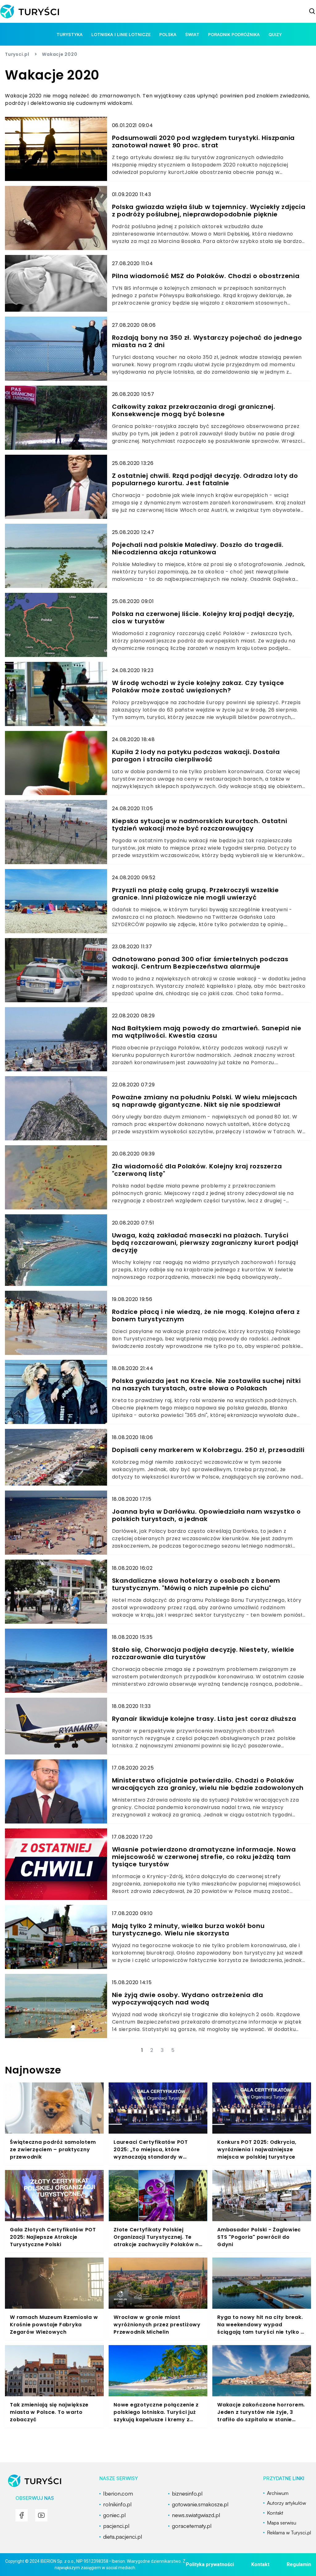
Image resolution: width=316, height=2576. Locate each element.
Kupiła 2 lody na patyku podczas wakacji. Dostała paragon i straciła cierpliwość (196, 756)
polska (168, 34)
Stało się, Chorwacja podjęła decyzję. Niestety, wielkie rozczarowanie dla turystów (203, 1653)
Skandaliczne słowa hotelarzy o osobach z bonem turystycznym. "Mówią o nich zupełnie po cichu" (196, 1584)
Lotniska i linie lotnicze (121, 34)
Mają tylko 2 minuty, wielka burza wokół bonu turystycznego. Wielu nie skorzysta (188, 1930)
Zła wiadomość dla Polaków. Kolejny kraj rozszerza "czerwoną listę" (197, 1170)
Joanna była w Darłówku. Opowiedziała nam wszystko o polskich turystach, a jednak (206, 1515)
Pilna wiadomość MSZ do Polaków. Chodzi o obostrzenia (206, 276)
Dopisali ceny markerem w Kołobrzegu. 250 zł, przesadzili (208, 1450)
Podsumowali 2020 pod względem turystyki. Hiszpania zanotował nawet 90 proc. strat (204, 142)
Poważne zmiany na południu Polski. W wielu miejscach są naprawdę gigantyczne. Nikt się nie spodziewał (205, 1101)
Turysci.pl (17, 54)
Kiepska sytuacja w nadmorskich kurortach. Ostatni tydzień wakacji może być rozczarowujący (200, 825)
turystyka (70, 34)
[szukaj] (312, 11)
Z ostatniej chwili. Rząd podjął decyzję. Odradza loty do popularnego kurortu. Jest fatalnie (205, 479)
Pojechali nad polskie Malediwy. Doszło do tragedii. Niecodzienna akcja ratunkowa (198, 548)
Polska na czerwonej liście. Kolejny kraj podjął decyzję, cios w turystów (203, 617)
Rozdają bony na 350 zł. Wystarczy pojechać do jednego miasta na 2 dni (207, 341)
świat (192, 34)
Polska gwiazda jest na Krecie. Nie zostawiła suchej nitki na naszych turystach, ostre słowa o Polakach (206, 1384)
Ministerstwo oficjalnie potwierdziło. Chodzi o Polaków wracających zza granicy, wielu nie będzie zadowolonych (208, 1784)
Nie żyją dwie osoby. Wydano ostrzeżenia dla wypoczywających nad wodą (188, 1999)
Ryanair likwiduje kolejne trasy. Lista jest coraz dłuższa (204, 1719)
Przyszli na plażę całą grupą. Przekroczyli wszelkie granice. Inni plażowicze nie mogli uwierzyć (195, 894)
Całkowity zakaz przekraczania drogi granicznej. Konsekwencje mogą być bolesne (194, 410)
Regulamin (299, 2564)
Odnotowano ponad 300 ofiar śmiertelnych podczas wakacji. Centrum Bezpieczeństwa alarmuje (200, 963)
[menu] (22, 2515)
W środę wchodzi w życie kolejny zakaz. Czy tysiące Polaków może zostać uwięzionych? (198, 687)
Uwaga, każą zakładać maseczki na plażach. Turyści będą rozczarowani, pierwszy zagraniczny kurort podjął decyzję (205, 1243)
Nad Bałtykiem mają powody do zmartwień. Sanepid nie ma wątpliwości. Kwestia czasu (207, 1032)
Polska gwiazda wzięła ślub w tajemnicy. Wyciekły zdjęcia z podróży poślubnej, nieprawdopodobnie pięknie (209, 211)
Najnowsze (33, 2070)
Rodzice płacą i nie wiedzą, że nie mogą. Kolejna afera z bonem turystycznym (206, 1315)
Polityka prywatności (210, 2564)
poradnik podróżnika (234, 34)
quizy (275, 34)
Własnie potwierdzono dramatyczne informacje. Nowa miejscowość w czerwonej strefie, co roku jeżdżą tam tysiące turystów (204, 1857)
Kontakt (260, 2564)
